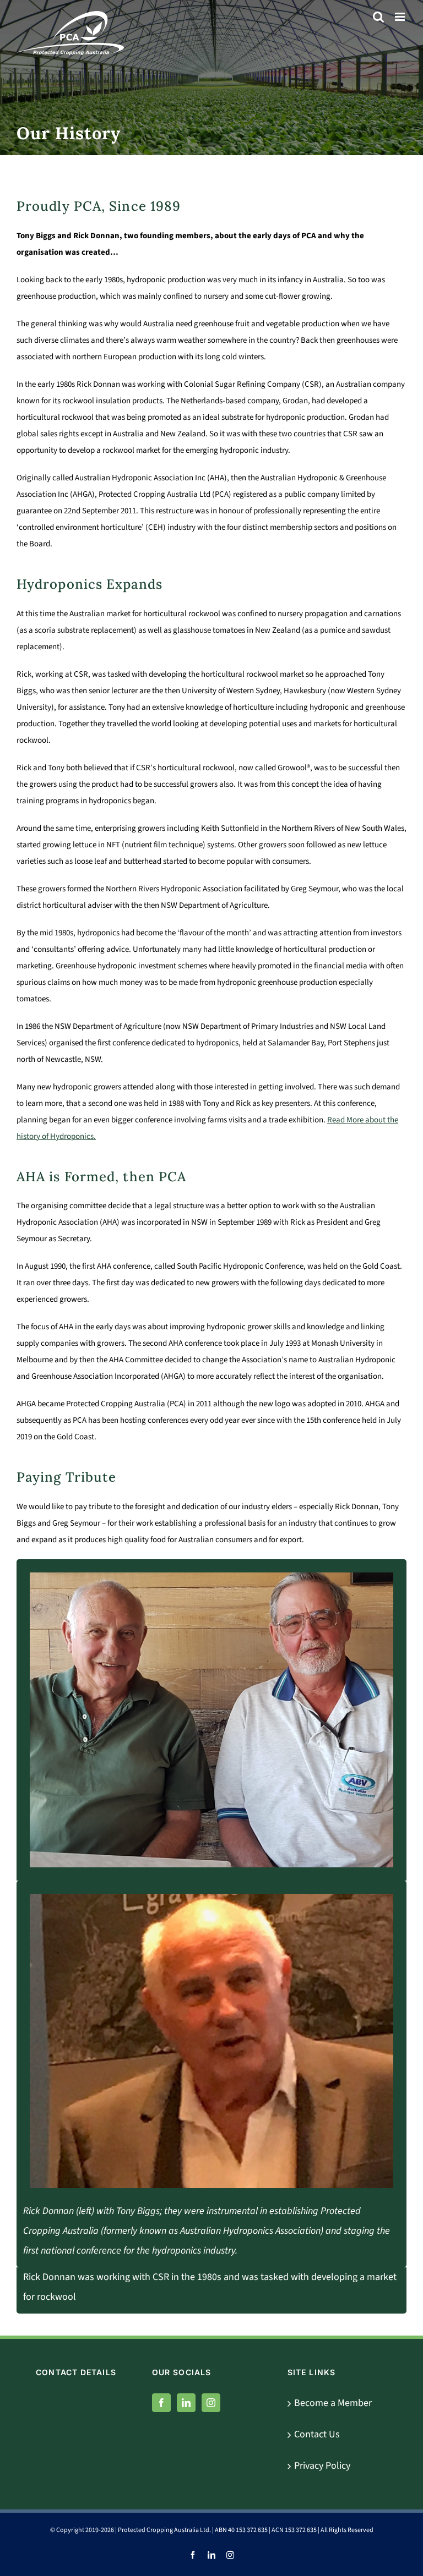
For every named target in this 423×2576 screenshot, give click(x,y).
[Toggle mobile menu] (401, 17)
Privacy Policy (322, 2466)
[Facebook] (161, 2403)
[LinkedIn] (186, 2403)
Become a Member (333, 2403)
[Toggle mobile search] (378, 17)
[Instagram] (211, 2403)
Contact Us (317, 2434)
